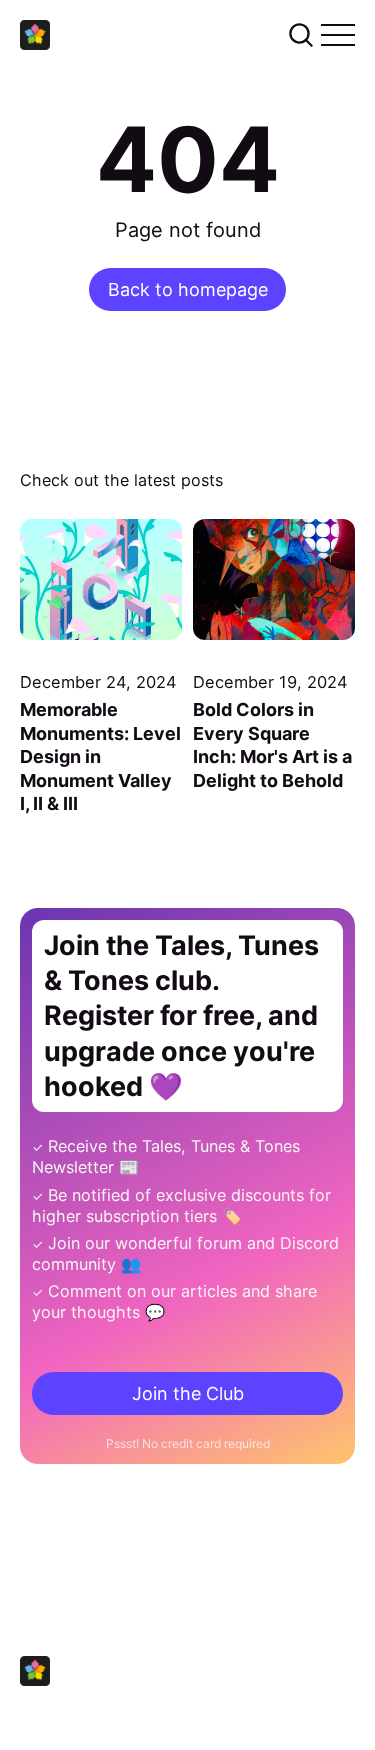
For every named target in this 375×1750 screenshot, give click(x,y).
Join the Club (188, 1393)
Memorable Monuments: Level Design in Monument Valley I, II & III (100, 756)
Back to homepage (188, 289)
